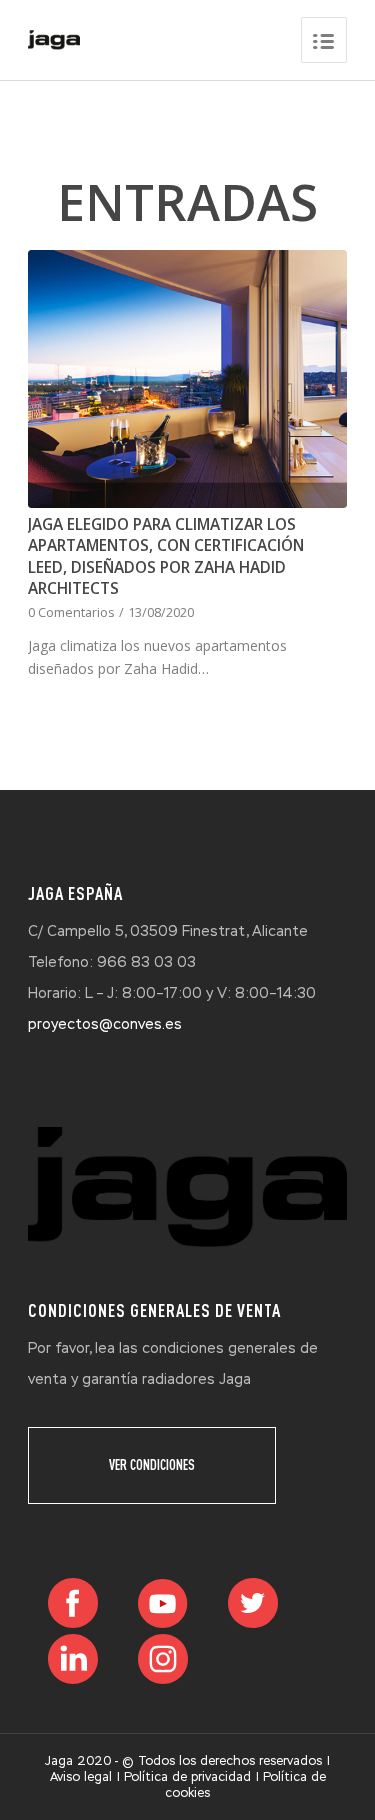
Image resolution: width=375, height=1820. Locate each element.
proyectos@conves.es (105, 1024)
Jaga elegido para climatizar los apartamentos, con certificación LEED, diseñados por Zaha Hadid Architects (166, 557)
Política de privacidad (187, 1777)
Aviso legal (81, 1777)
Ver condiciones (152, 1465)
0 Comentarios (71, 612)
